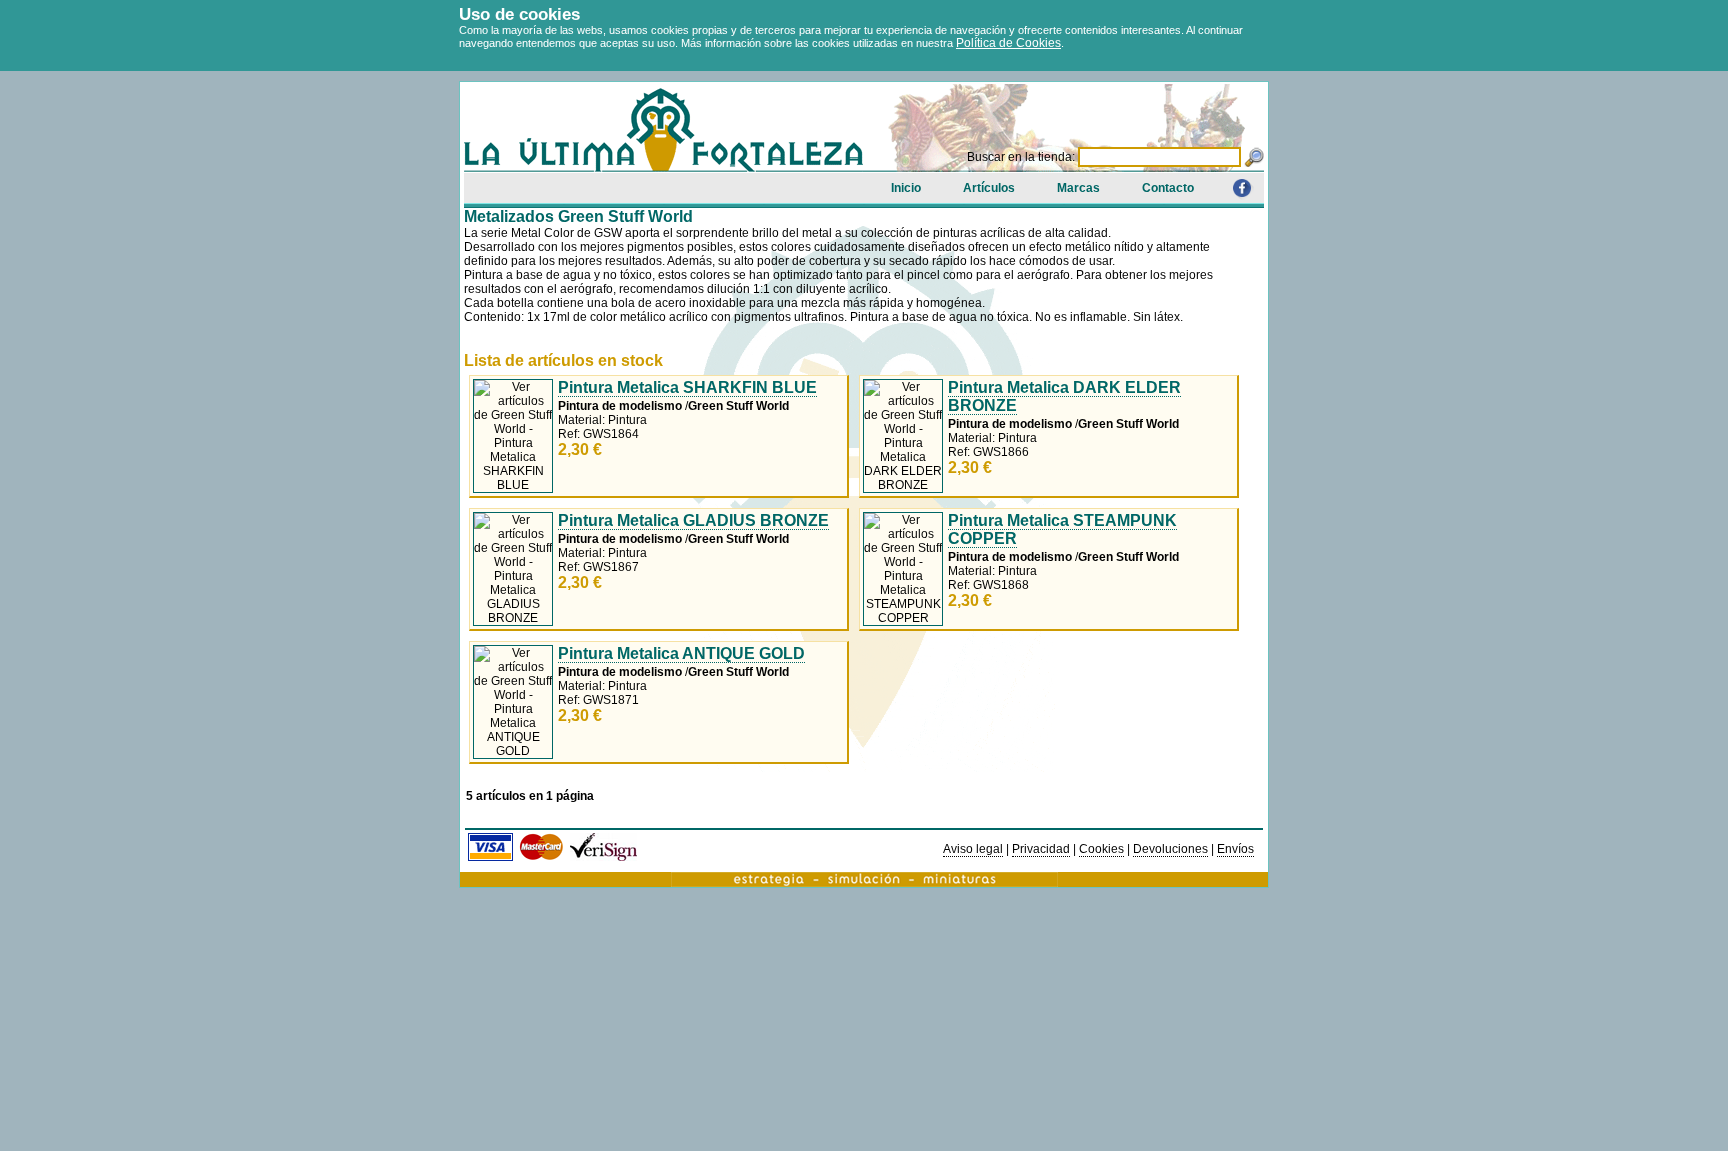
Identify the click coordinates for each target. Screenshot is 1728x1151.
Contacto (1168, 188)
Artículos (989, 188)
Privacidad (1041, 849)
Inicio (906, 188)
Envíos (1235, 849)
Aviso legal (973, 849)
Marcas (1078, 188)
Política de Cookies (1008, 43)
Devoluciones (1170, 849)
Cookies (1101, 849)
